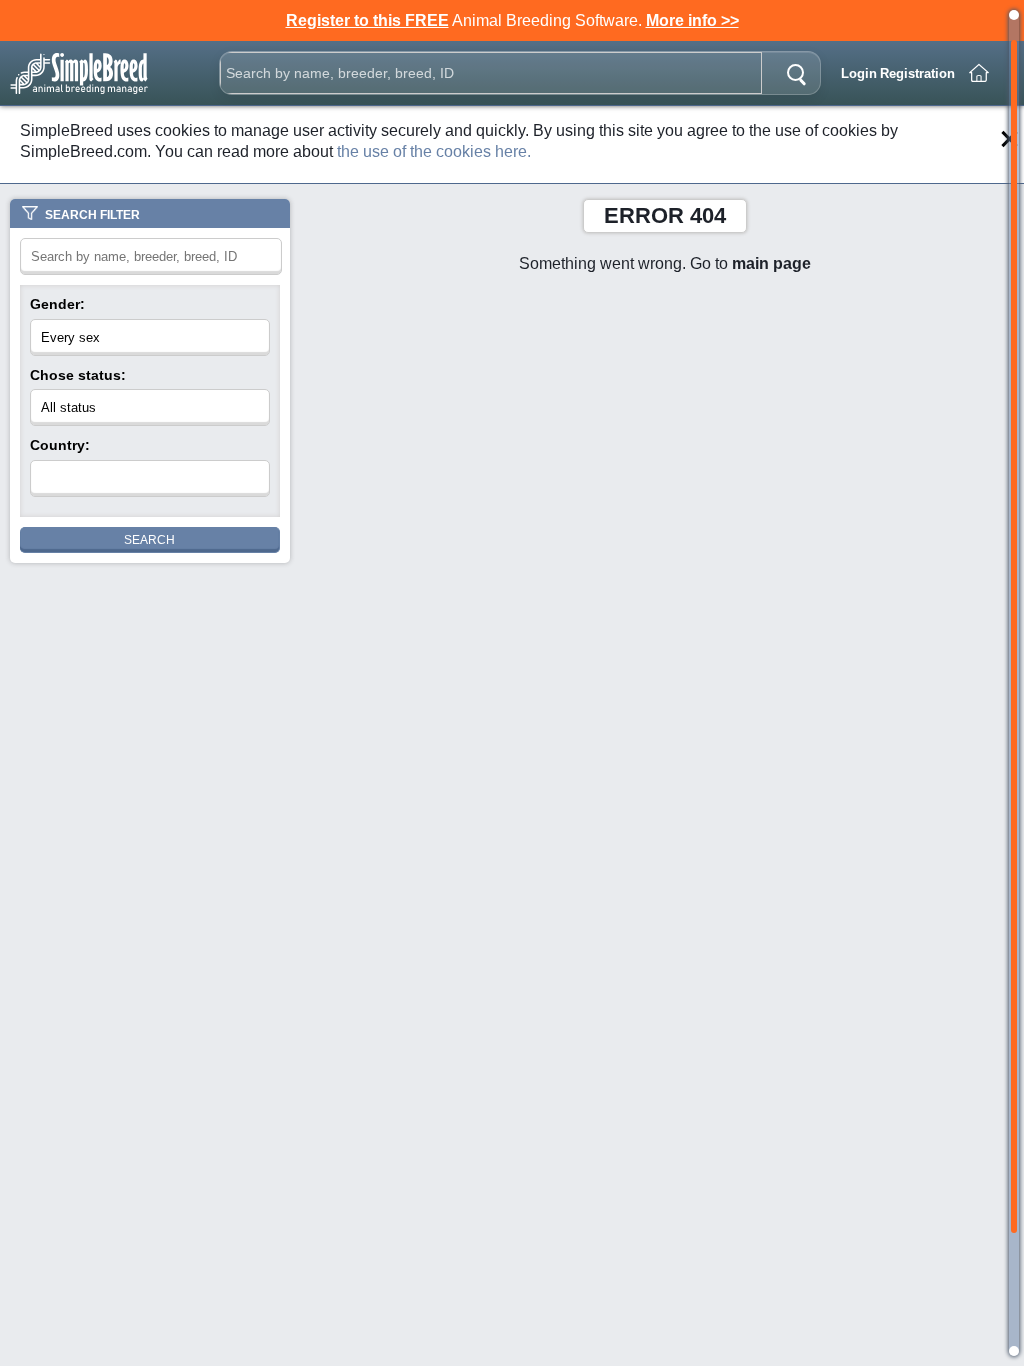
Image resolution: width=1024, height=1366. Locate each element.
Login (859, 73)
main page (771, 263)
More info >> (692, 20)
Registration (917, 73)
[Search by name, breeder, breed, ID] (796, 73)
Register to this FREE (367, 20)
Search (149, 540)
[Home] (979, 73)
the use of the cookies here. (434, 151)
